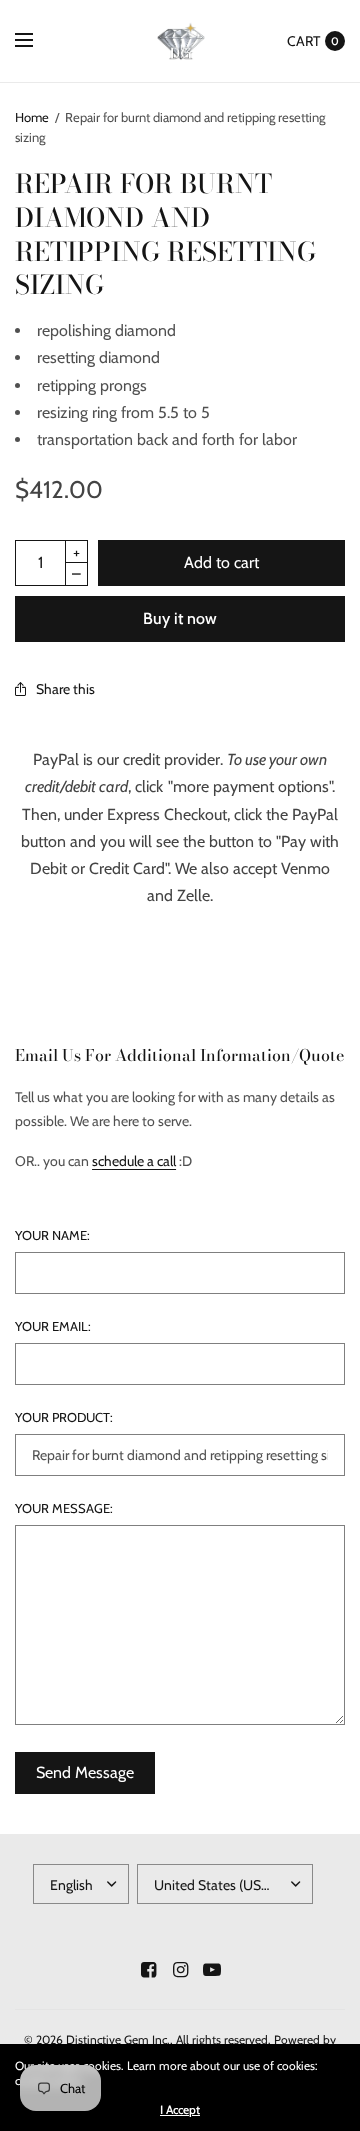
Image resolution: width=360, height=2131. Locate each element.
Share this (65, 689)
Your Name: (52, 1235)
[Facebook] (148, 1970)
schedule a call (134, 1161)
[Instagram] (180, 1970)
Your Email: (53, 1326)
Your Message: (64, 1508)
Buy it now (180, 618)
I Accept (180, 2110)
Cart (303, 41)
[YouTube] (212, 1970)
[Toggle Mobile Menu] (37, 41)
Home (32, 117)
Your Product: (64, 1417)
